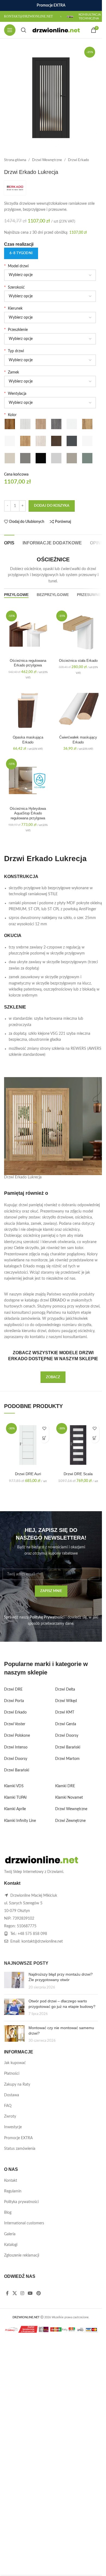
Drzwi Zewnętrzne (70, 1821)
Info (37, 2566)
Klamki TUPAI (15, 1798)
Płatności (12, 2074)
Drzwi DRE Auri (28, 1474)
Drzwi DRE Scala (78, 1474)
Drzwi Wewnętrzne (47, 160)
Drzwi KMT (65, 1712)
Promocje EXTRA (18, 2138)
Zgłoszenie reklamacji (22, 2255)
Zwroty (10, 2116)
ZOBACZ (53, 1377)
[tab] (9, 542)
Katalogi (11, 2245)
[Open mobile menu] (10, 30)
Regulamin (13, 2191)
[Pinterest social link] (38, 2293)
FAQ (8, 2106)
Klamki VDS (14, 1786)
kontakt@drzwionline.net (42, 1941)
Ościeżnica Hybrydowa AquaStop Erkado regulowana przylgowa (28, 813)
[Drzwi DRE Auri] (28, 1445)
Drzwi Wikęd (66, 1701)
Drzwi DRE (13, 1689)
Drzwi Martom (67, 1759)
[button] (44, 1438)
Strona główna (15, 160)
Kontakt (11, 2181)
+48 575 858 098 (32, 1934)
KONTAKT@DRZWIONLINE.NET (28, 16)
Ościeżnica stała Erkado (78, 661)
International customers (24, 2223)
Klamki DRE (65, 1786)
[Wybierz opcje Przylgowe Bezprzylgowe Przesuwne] (50, 360)
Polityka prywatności (21, 2202)
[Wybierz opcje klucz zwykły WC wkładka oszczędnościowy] (50, 381)
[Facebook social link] (7, 2293)
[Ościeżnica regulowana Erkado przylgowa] (28, 632)
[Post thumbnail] (14, 1981)
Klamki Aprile (15, 1809)
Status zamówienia (20, 2149)
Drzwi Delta (65, 1689)
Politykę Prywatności (47, 1617)
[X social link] (15, 2293)
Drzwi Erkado (78, 160)
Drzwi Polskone (17, 1736)
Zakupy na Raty (17, 2085)
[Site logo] (56, 30)
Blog (8, 2213)
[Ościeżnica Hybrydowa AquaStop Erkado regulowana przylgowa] (28, 780)
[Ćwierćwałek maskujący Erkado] (78, 709)
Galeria (10, 2234)
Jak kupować (15, 2063)
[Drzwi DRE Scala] (78, 1445)
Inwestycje (13, 2127)
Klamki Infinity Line (20, 1821)
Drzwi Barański (17, 1770)
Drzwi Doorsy (16, 1759)
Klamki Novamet (69, 1798)
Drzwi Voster (15, 1724)
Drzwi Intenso (16, 1747)
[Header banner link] (51, 5)
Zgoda (58, 2566)
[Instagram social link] (22, 2293)
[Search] (24, 30)
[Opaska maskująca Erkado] (28, 709)
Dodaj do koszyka (52, 506)
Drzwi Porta (14, 1701)
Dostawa (12, 2095)
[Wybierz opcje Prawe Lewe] (50, 318)
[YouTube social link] (30, 2293)
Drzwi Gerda (66, 1724)
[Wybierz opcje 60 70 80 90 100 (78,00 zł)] (50, 296)
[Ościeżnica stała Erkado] (78, 632)
